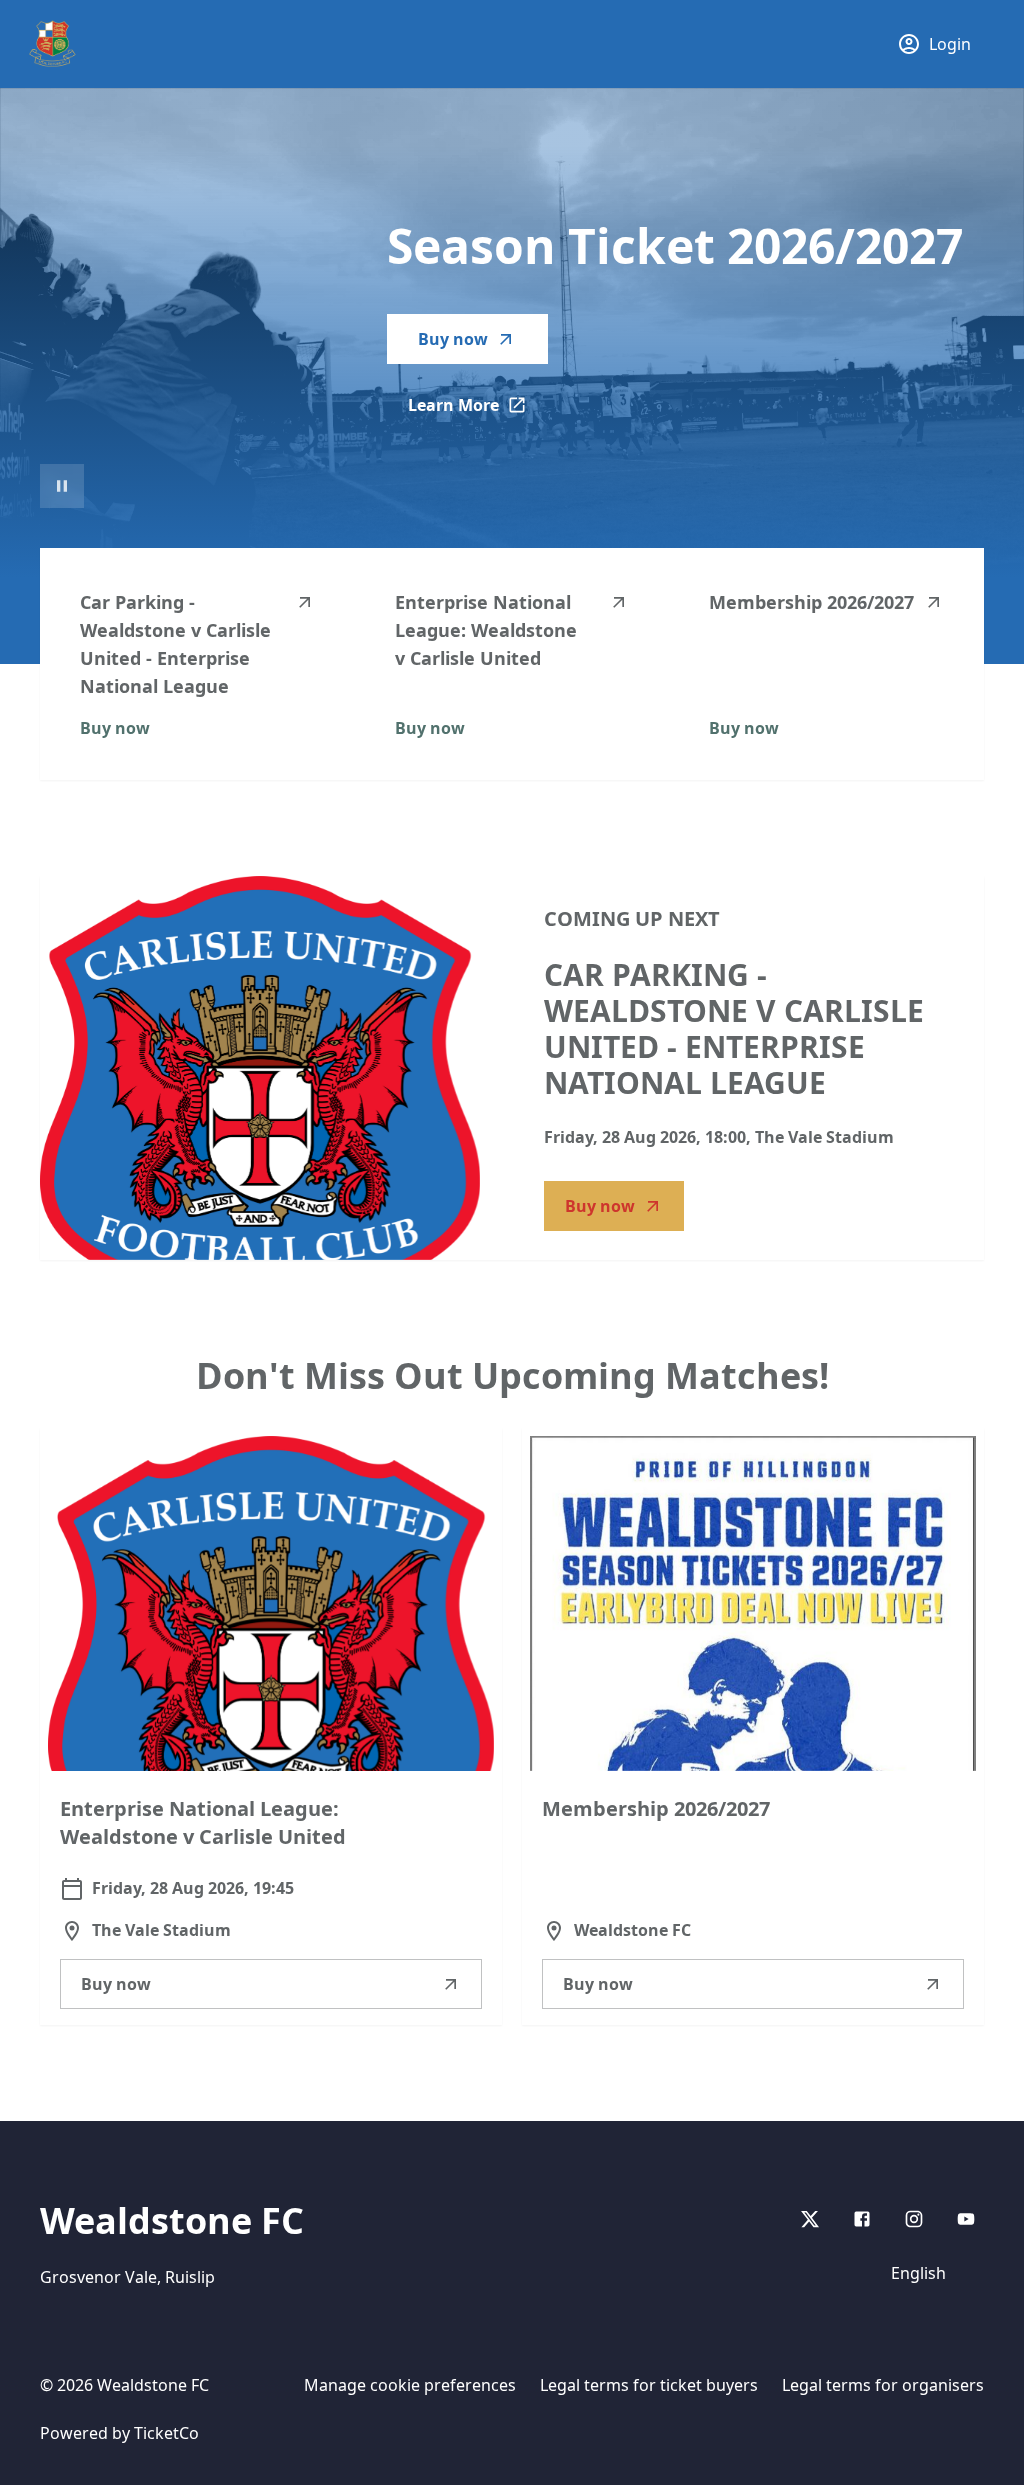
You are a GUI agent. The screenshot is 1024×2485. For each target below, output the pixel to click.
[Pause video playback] (62, 486)
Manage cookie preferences (410, 2385)
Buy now (453, 339)
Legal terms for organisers (883, 2385)
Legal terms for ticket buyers (649, 2385)
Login (950, 44)
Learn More (478, 411)
